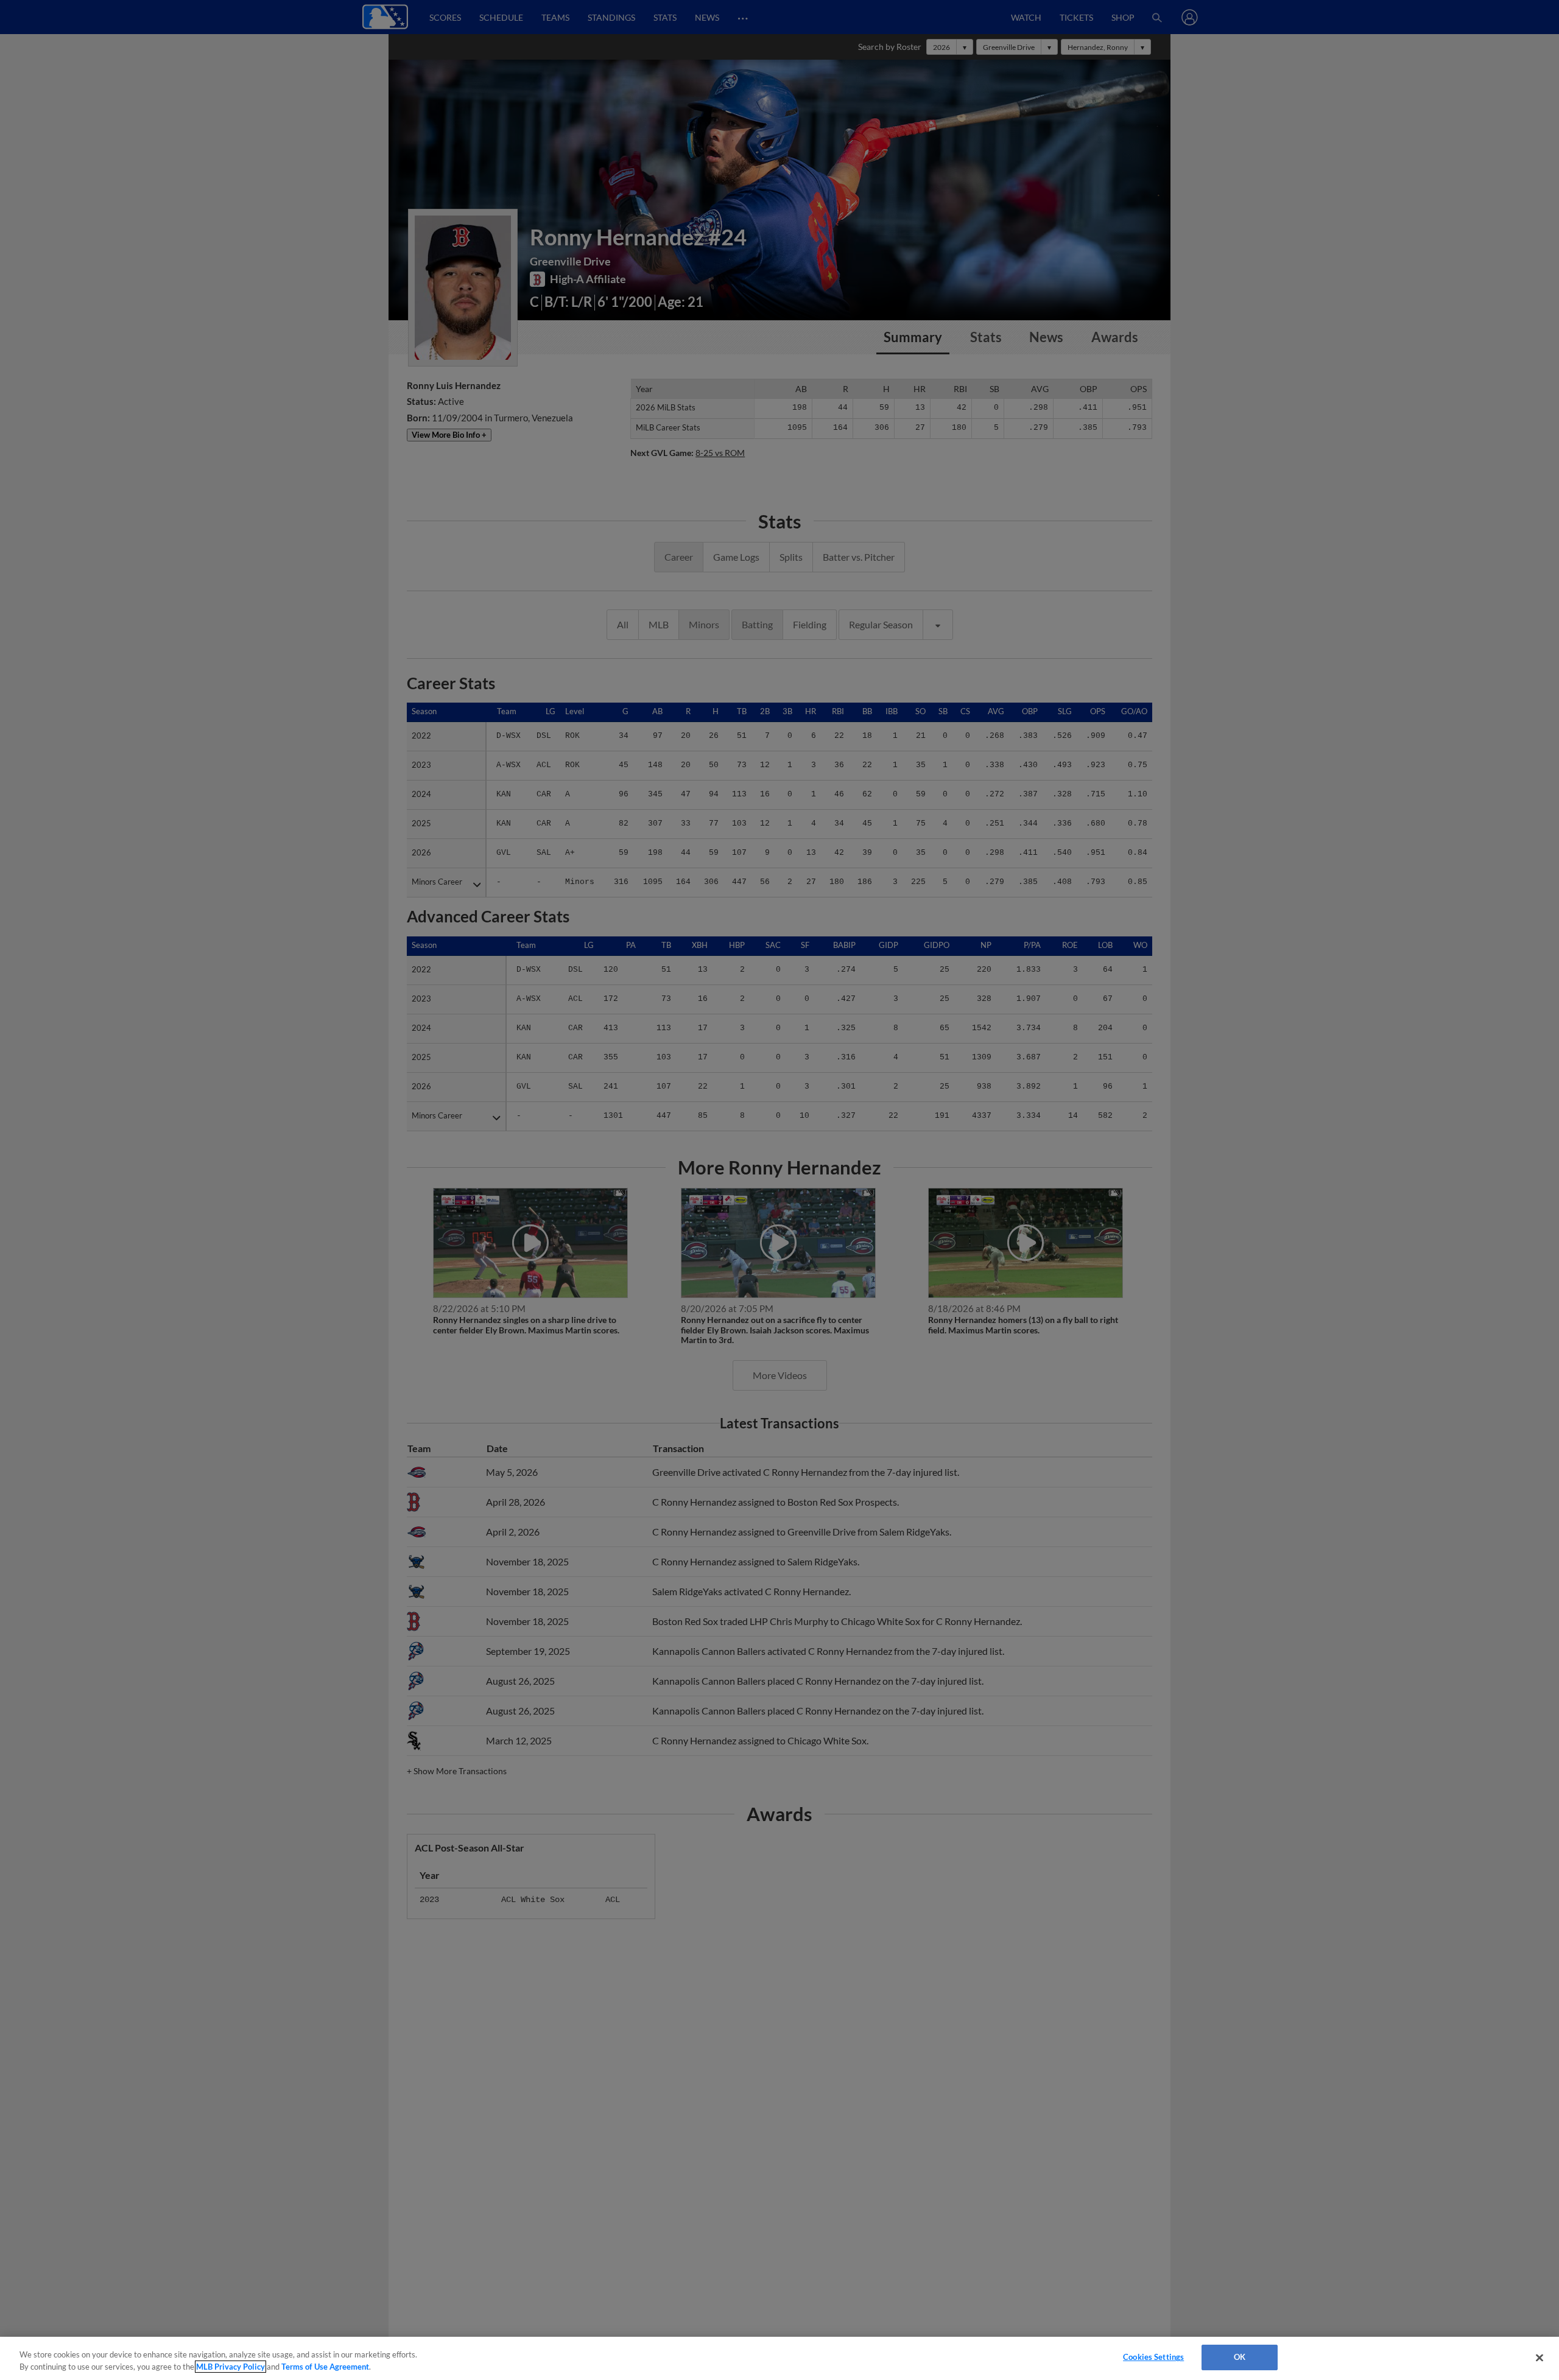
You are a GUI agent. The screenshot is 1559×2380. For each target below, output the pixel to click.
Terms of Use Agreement (325, 2367)
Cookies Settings (1153, 2357)
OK (1240, 2357)
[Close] (1540, 2357)
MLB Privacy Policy (231, 2367)
